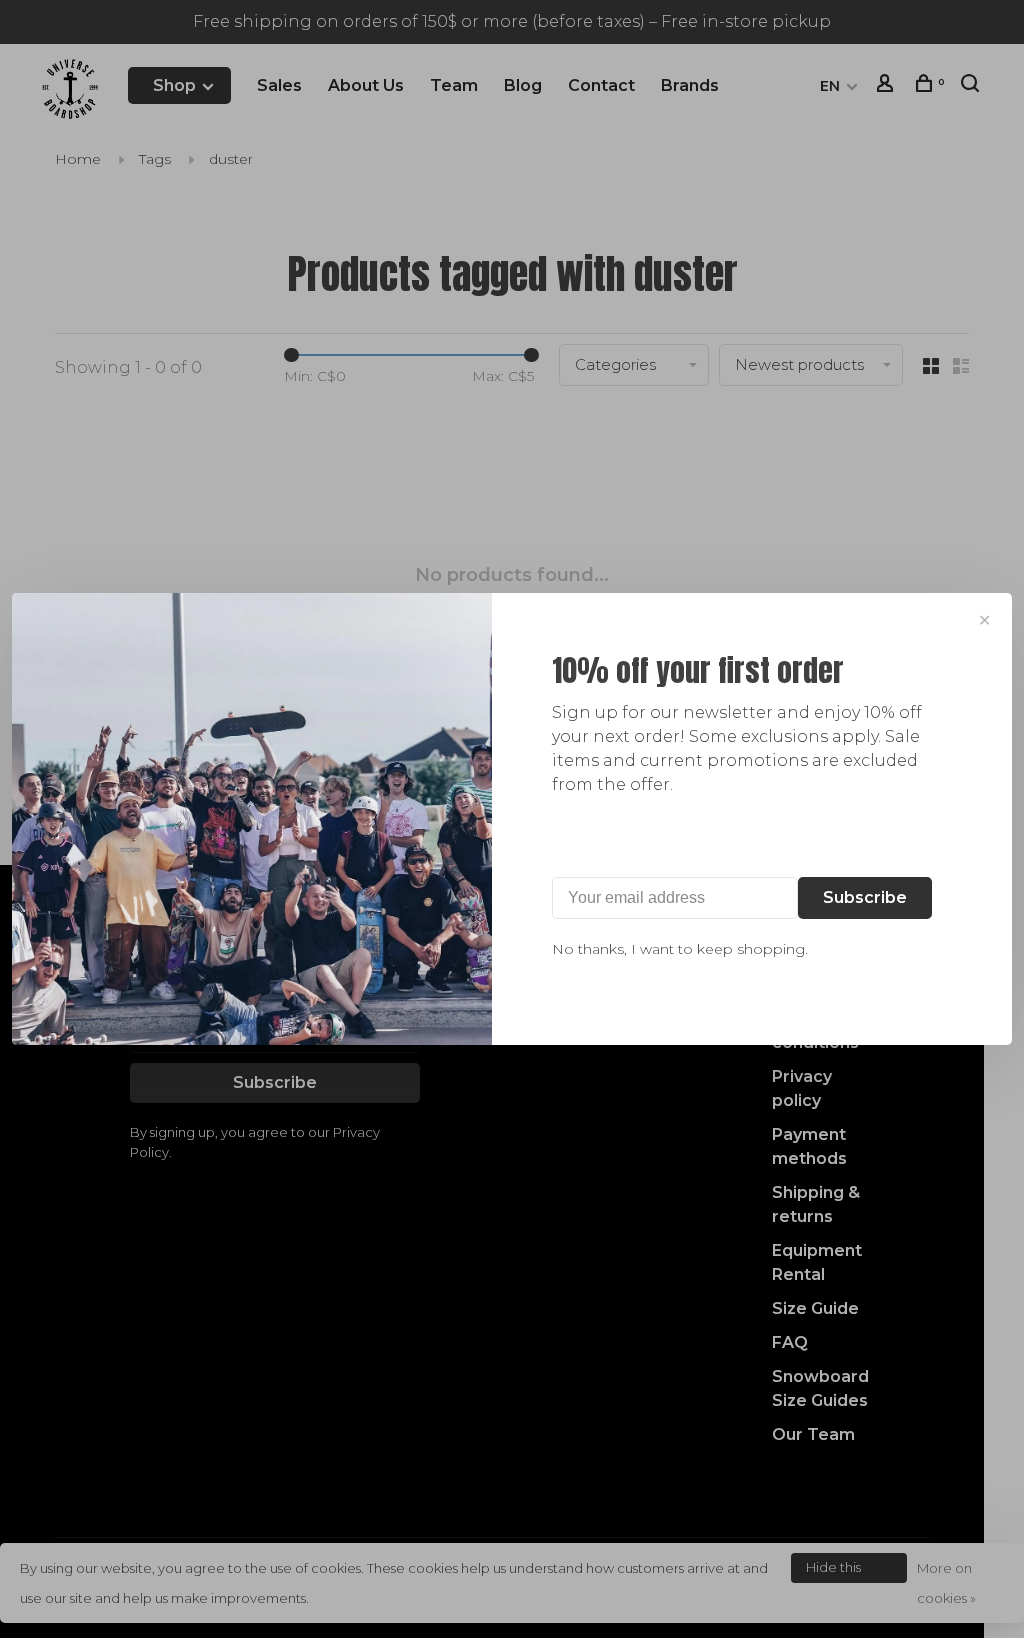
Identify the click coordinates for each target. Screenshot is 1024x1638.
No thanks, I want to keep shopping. (680, 949)
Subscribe (865, 897)
